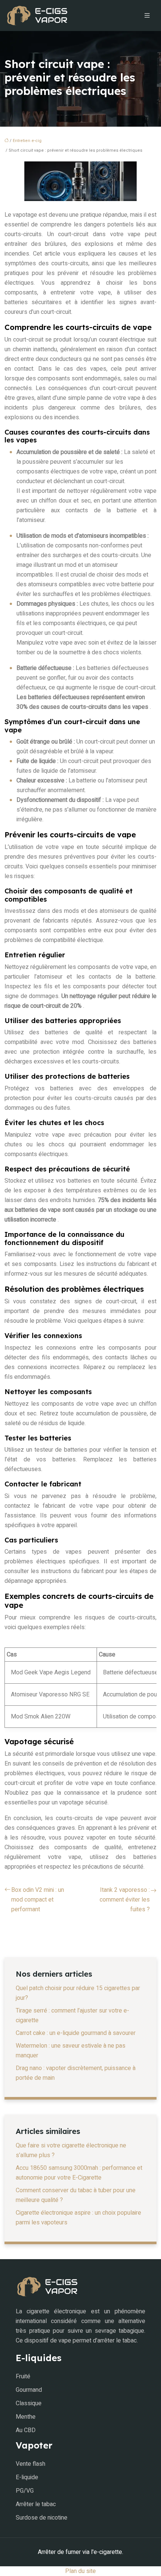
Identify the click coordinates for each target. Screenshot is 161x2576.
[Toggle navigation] (147, 16)
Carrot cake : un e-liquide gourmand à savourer (76, 2033)
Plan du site (80, 2571)
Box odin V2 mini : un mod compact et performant (38, 1900)
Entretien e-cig (27, 141)
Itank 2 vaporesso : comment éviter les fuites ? (125, 1900)
